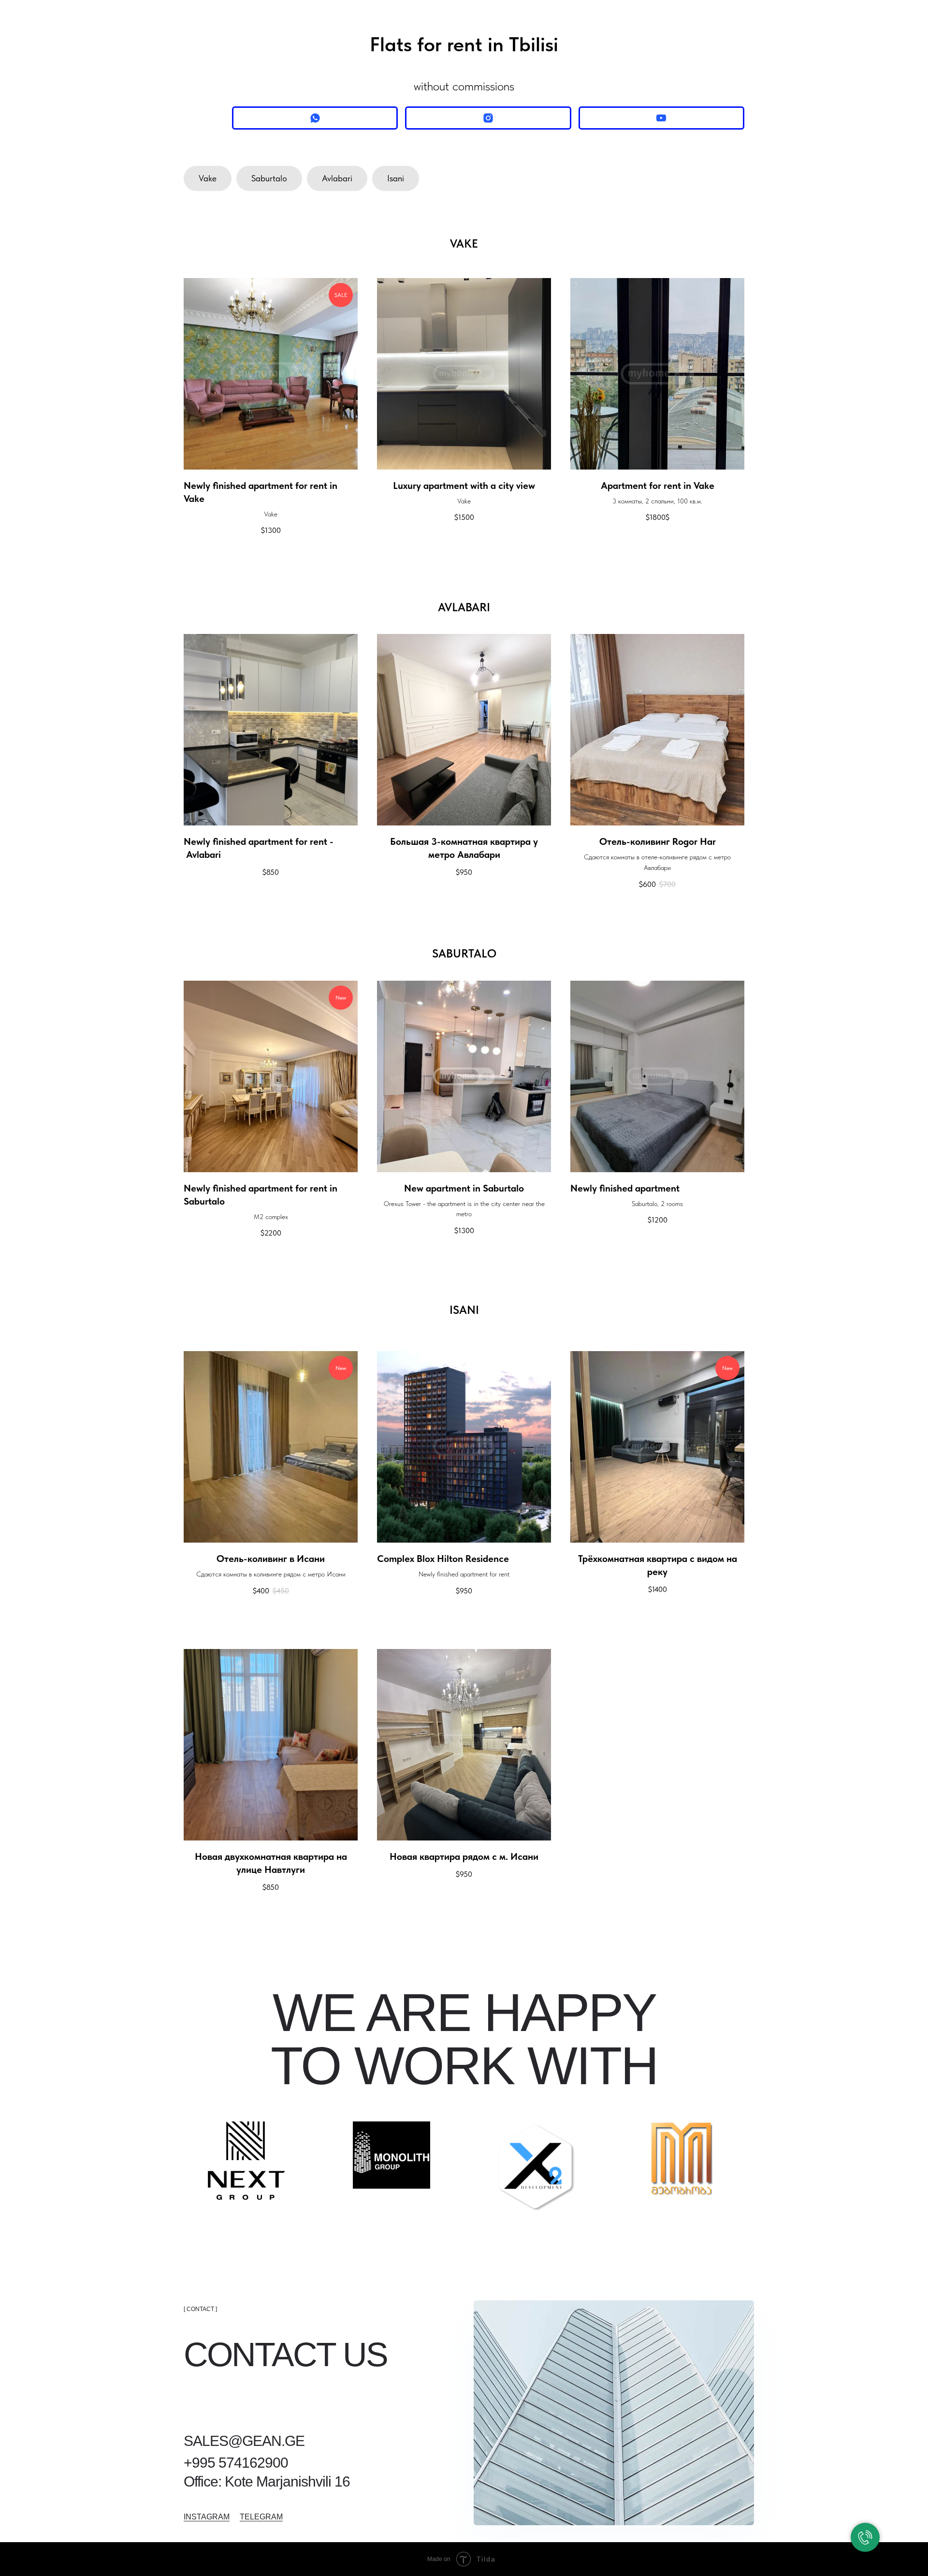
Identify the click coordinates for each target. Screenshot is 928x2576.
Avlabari (337, 178)
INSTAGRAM (207, 2517)
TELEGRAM (261, 2517)
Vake (208, 178)
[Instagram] (488, 118)
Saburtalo (269, 178)
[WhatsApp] (315, 118)
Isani (396, 178)
